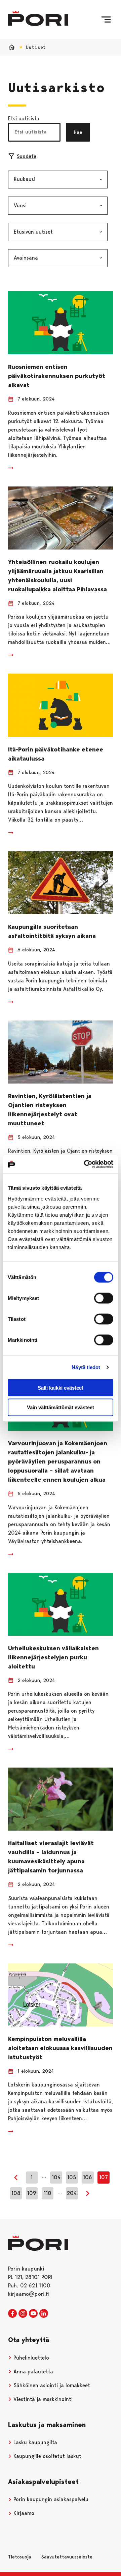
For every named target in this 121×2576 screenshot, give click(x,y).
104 (56, 2177)
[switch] (104, 1298)
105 (72, 2177)
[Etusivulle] (38, 18)
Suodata (27, 156)
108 (16, 2193)
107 (104, 2177)
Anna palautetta (32, 2372)
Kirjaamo (23, 2513)
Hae (78, 132)
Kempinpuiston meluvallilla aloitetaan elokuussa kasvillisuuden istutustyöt (60, 2048)
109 (32, 2193)
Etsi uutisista (24, 119)
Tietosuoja (20, 2557)
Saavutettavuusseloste (67, 2557)
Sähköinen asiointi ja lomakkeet (51, 2385)
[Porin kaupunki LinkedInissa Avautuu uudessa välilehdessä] (44, 2314)
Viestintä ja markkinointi (42, 2399)
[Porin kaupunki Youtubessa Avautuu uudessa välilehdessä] (33, 2314)
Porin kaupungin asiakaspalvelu (50, 2499)
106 (88, 2177)
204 (72, 2193)
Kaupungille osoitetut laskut (47, 2456)
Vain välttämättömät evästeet (61, 1407)
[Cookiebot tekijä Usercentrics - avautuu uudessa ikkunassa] (85, 1164)
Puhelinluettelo (30, 2358)
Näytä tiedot (86, 1367)
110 (48, 2193)
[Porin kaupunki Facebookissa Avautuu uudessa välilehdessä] (12, 2314)
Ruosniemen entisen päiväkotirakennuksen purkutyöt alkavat (57, 376)
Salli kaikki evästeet (61, 1387)
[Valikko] (106, 20)
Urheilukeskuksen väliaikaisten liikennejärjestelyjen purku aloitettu (53, 1657)
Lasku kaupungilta (34, 2442)
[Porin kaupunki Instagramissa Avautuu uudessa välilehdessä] (23, 2314)
